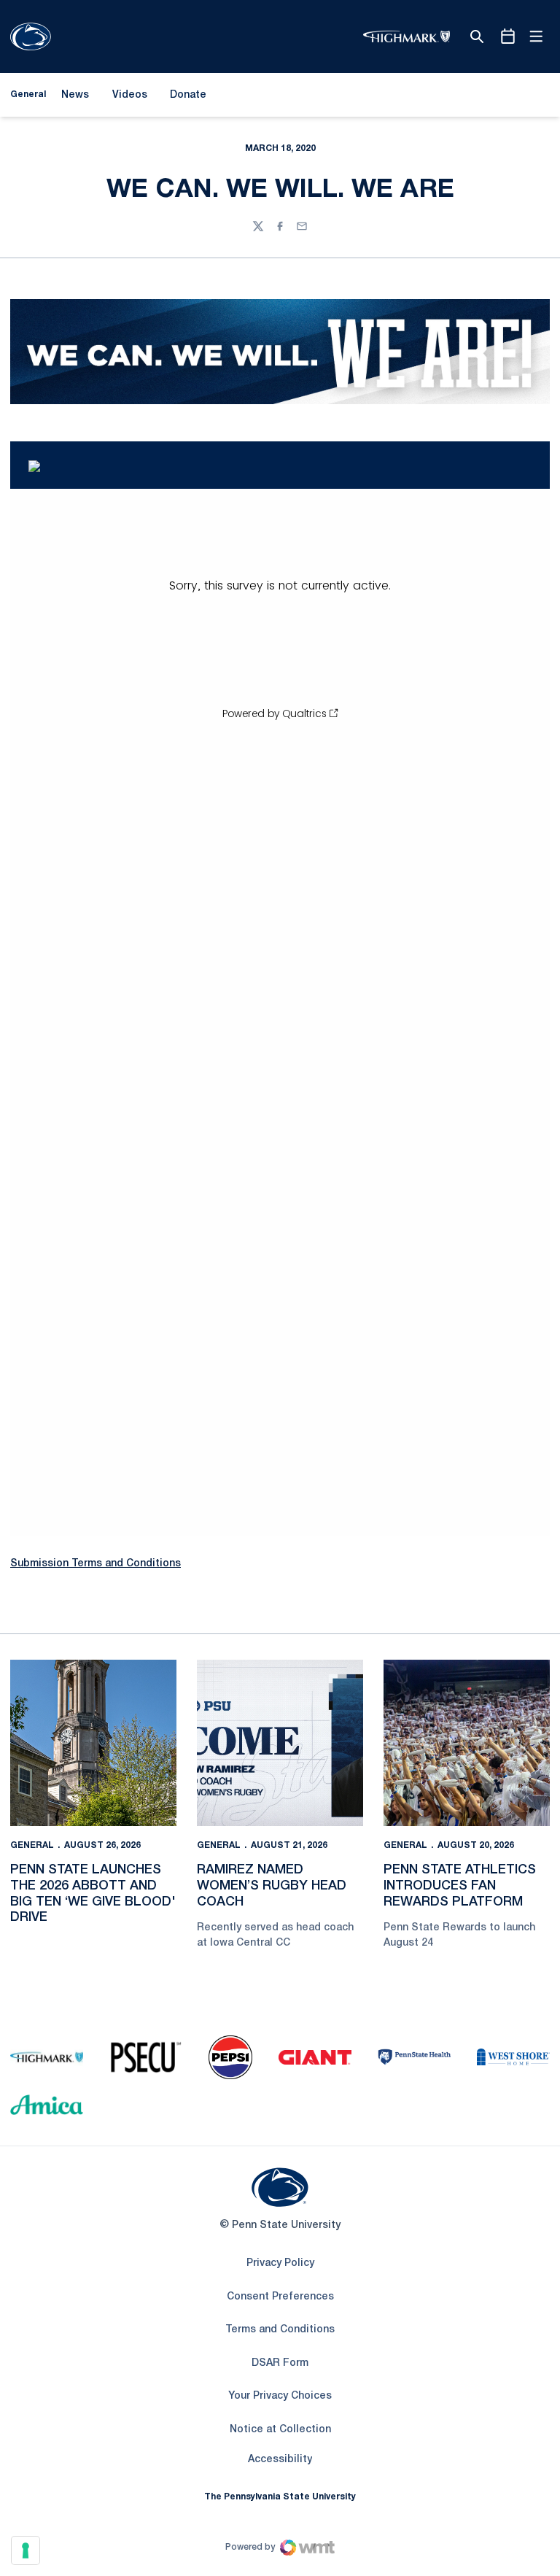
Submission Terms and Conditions (96, 1564)
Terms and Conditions (280, 2330)
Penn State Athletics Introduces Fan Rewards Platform (460, 1885)
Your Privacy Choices (280, 2396)
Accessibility (280, 2459)
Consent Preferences (280, 2297)
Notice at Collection (280, 2430)
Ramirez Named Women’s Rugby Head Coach (272, 1885)
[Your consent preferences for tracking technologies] (26, 2550)
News (75, 95)
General (32, 1845)
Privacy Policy (280, 2263)
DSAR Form (280, 2363)
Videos (130, 95)
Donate (188, 98)
